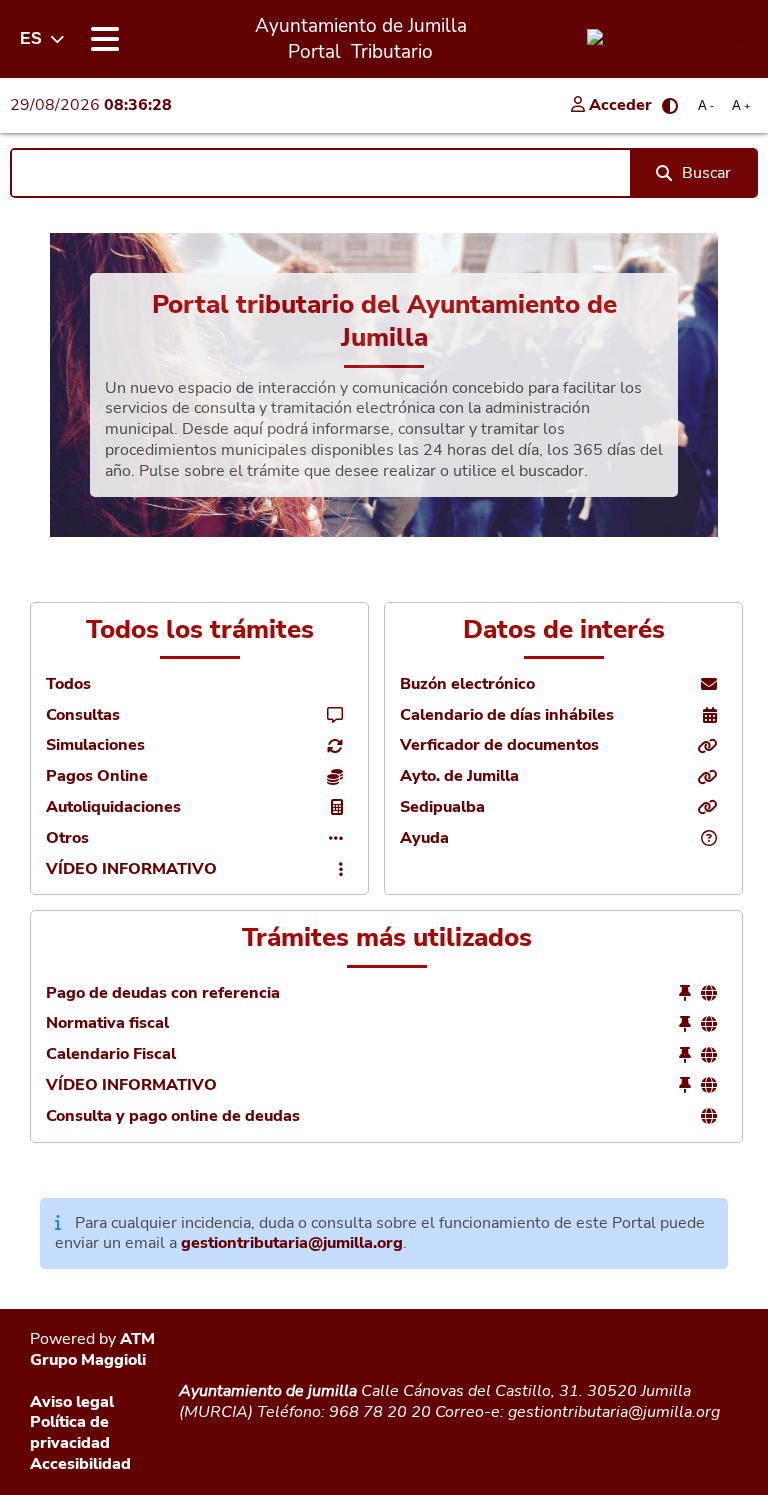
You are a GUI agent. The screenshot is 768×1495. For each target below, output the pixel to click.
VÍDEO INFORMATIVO (131, 869)
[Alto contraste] (670, 106)
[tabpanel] (384, 385)
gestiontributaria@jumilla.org (292, 1243)
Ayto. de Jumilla (459, 776)
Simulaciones (95, 745)
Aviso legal (72, 1402)
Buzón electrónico (467, 684)
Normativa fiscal (107, 1023)
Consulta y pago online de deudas (173, 1116)
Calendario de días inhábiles (507, 715)
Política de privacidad (70, 1432)
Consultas (83, 715)
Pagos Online (97, 776)
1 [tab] (384, 542)
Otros (67, 838)
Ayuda (424, 838)
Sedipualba (442, 807)
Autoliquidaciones (113, 807)
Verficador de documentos (499, 745)
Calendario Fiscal (111, 1054)
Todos (68, 684)
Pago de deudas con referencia (163, 993)
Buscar (706, 173)
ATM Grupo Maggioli (92, 1349)
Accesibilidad (80, 1464)
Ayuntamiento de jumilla (268, 1391)
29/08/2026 (91, 105)
